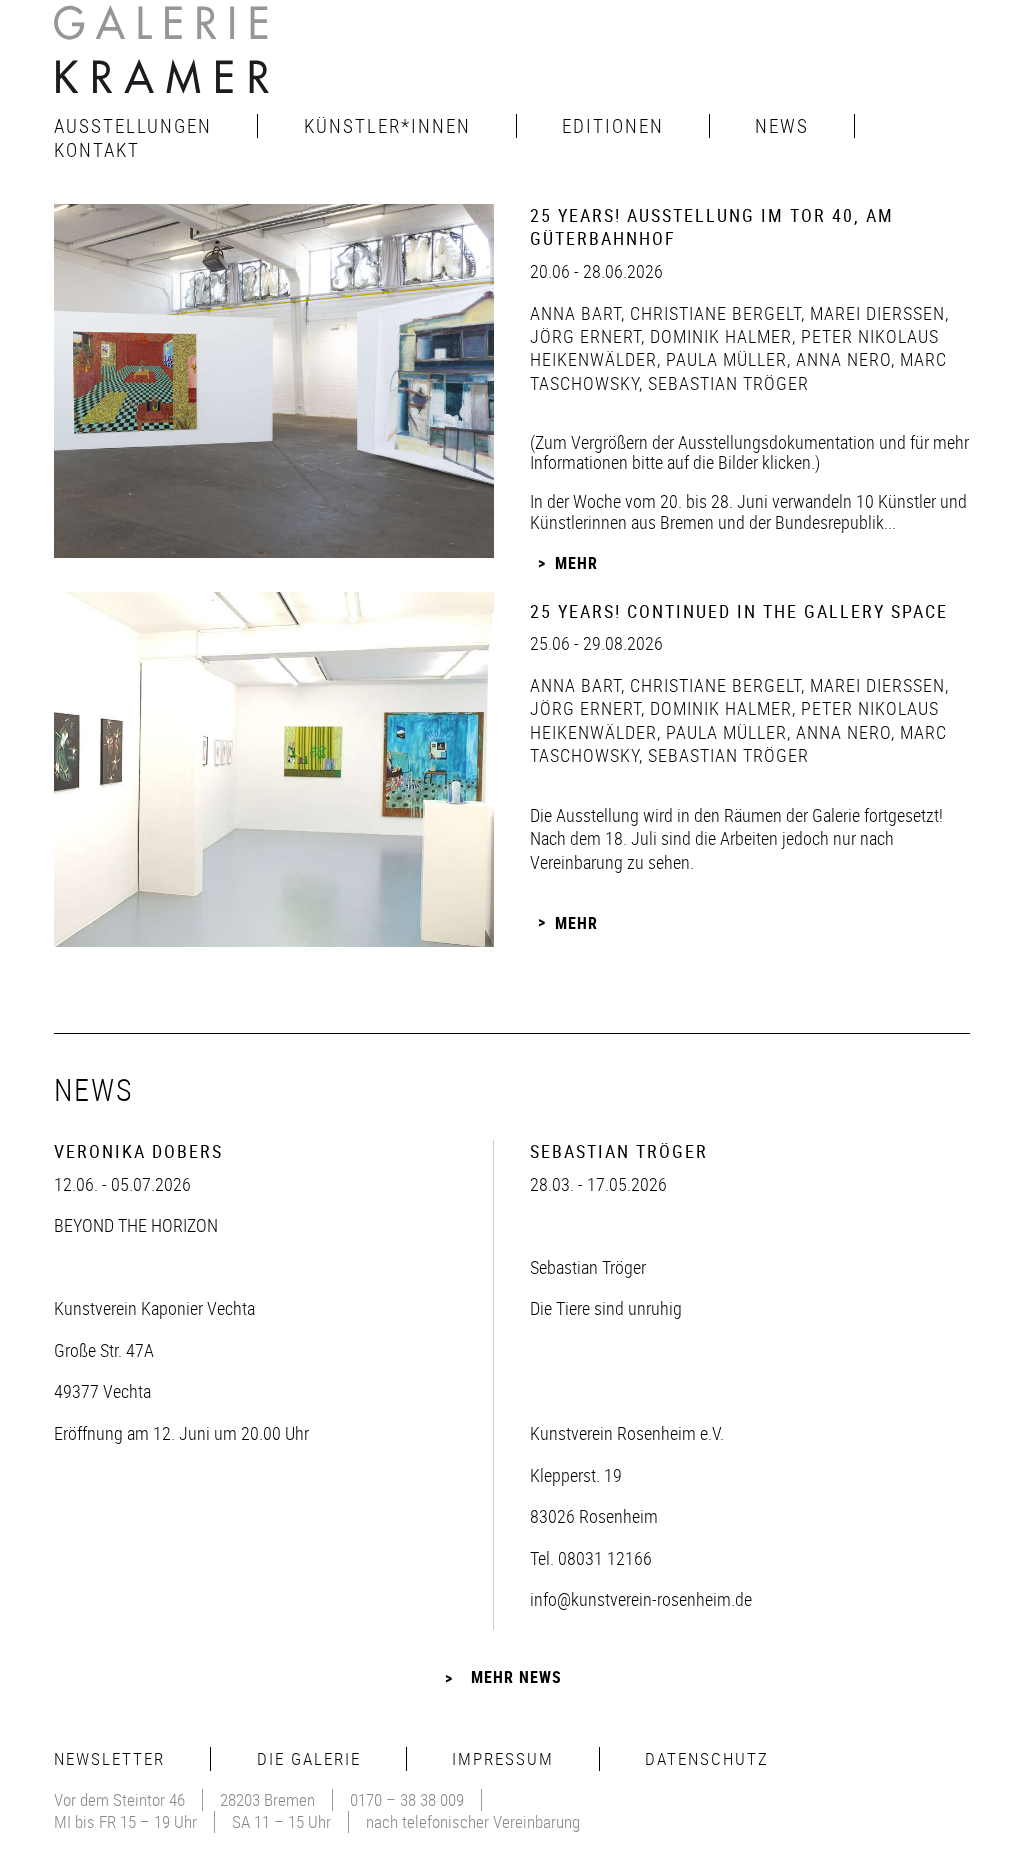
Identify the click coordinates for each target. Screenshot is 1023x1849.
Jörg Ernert (585, 336)
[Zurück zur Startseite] (164, 55)
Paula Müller (724, 359)
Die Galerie (309, 1758)
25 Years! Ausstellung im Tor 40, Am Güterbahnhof (712, 226)
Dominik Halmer (718, 336)
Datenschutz (707, 1758)
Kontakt (97, 150)
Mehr (576, 563)
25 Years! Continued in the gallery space (739, 611)
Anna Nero (841, 359)
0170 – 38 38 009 (407, 1799)
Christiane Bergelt (713, 313)
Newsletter (109, 1758)
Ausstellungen (133, 126)
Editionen (613, 126)
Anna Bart (575, 313)
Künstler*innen (387, 126)
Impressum (503, 1758)
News (782, 126)
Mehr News (516, 1677)
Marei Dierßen (875, 313)
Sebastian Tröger (726, 383)
